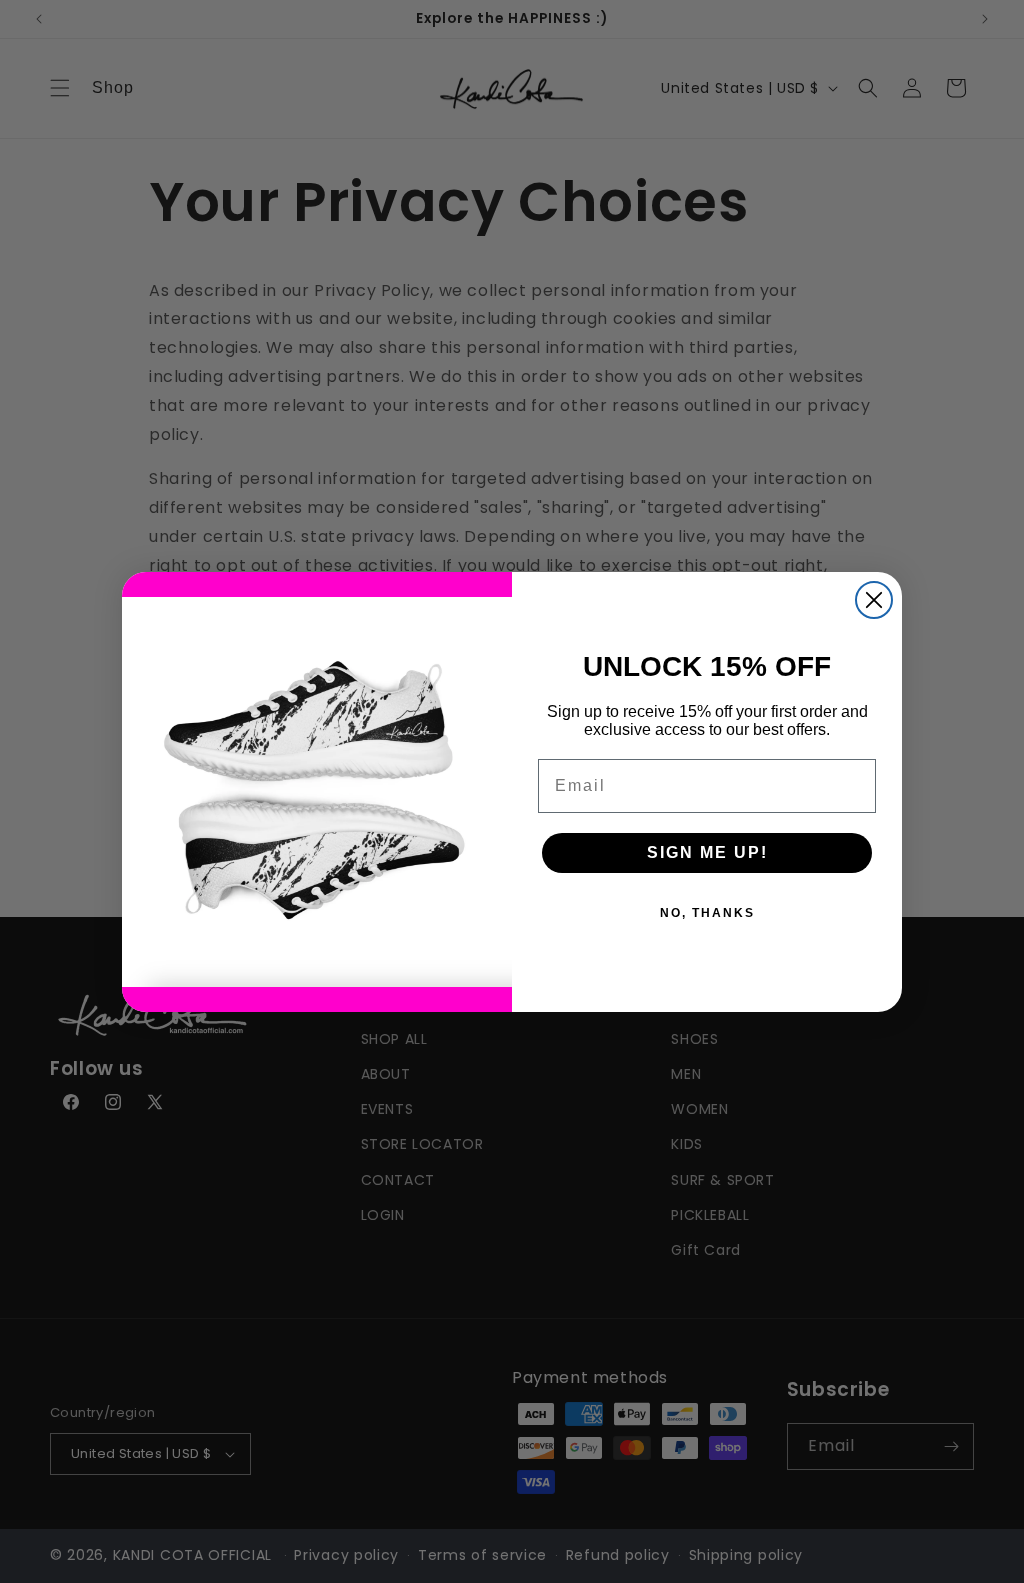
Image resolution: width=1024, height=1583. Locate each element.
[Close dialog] (874, 600)
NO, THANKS (707, 913)
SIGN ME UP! (707, 852)
